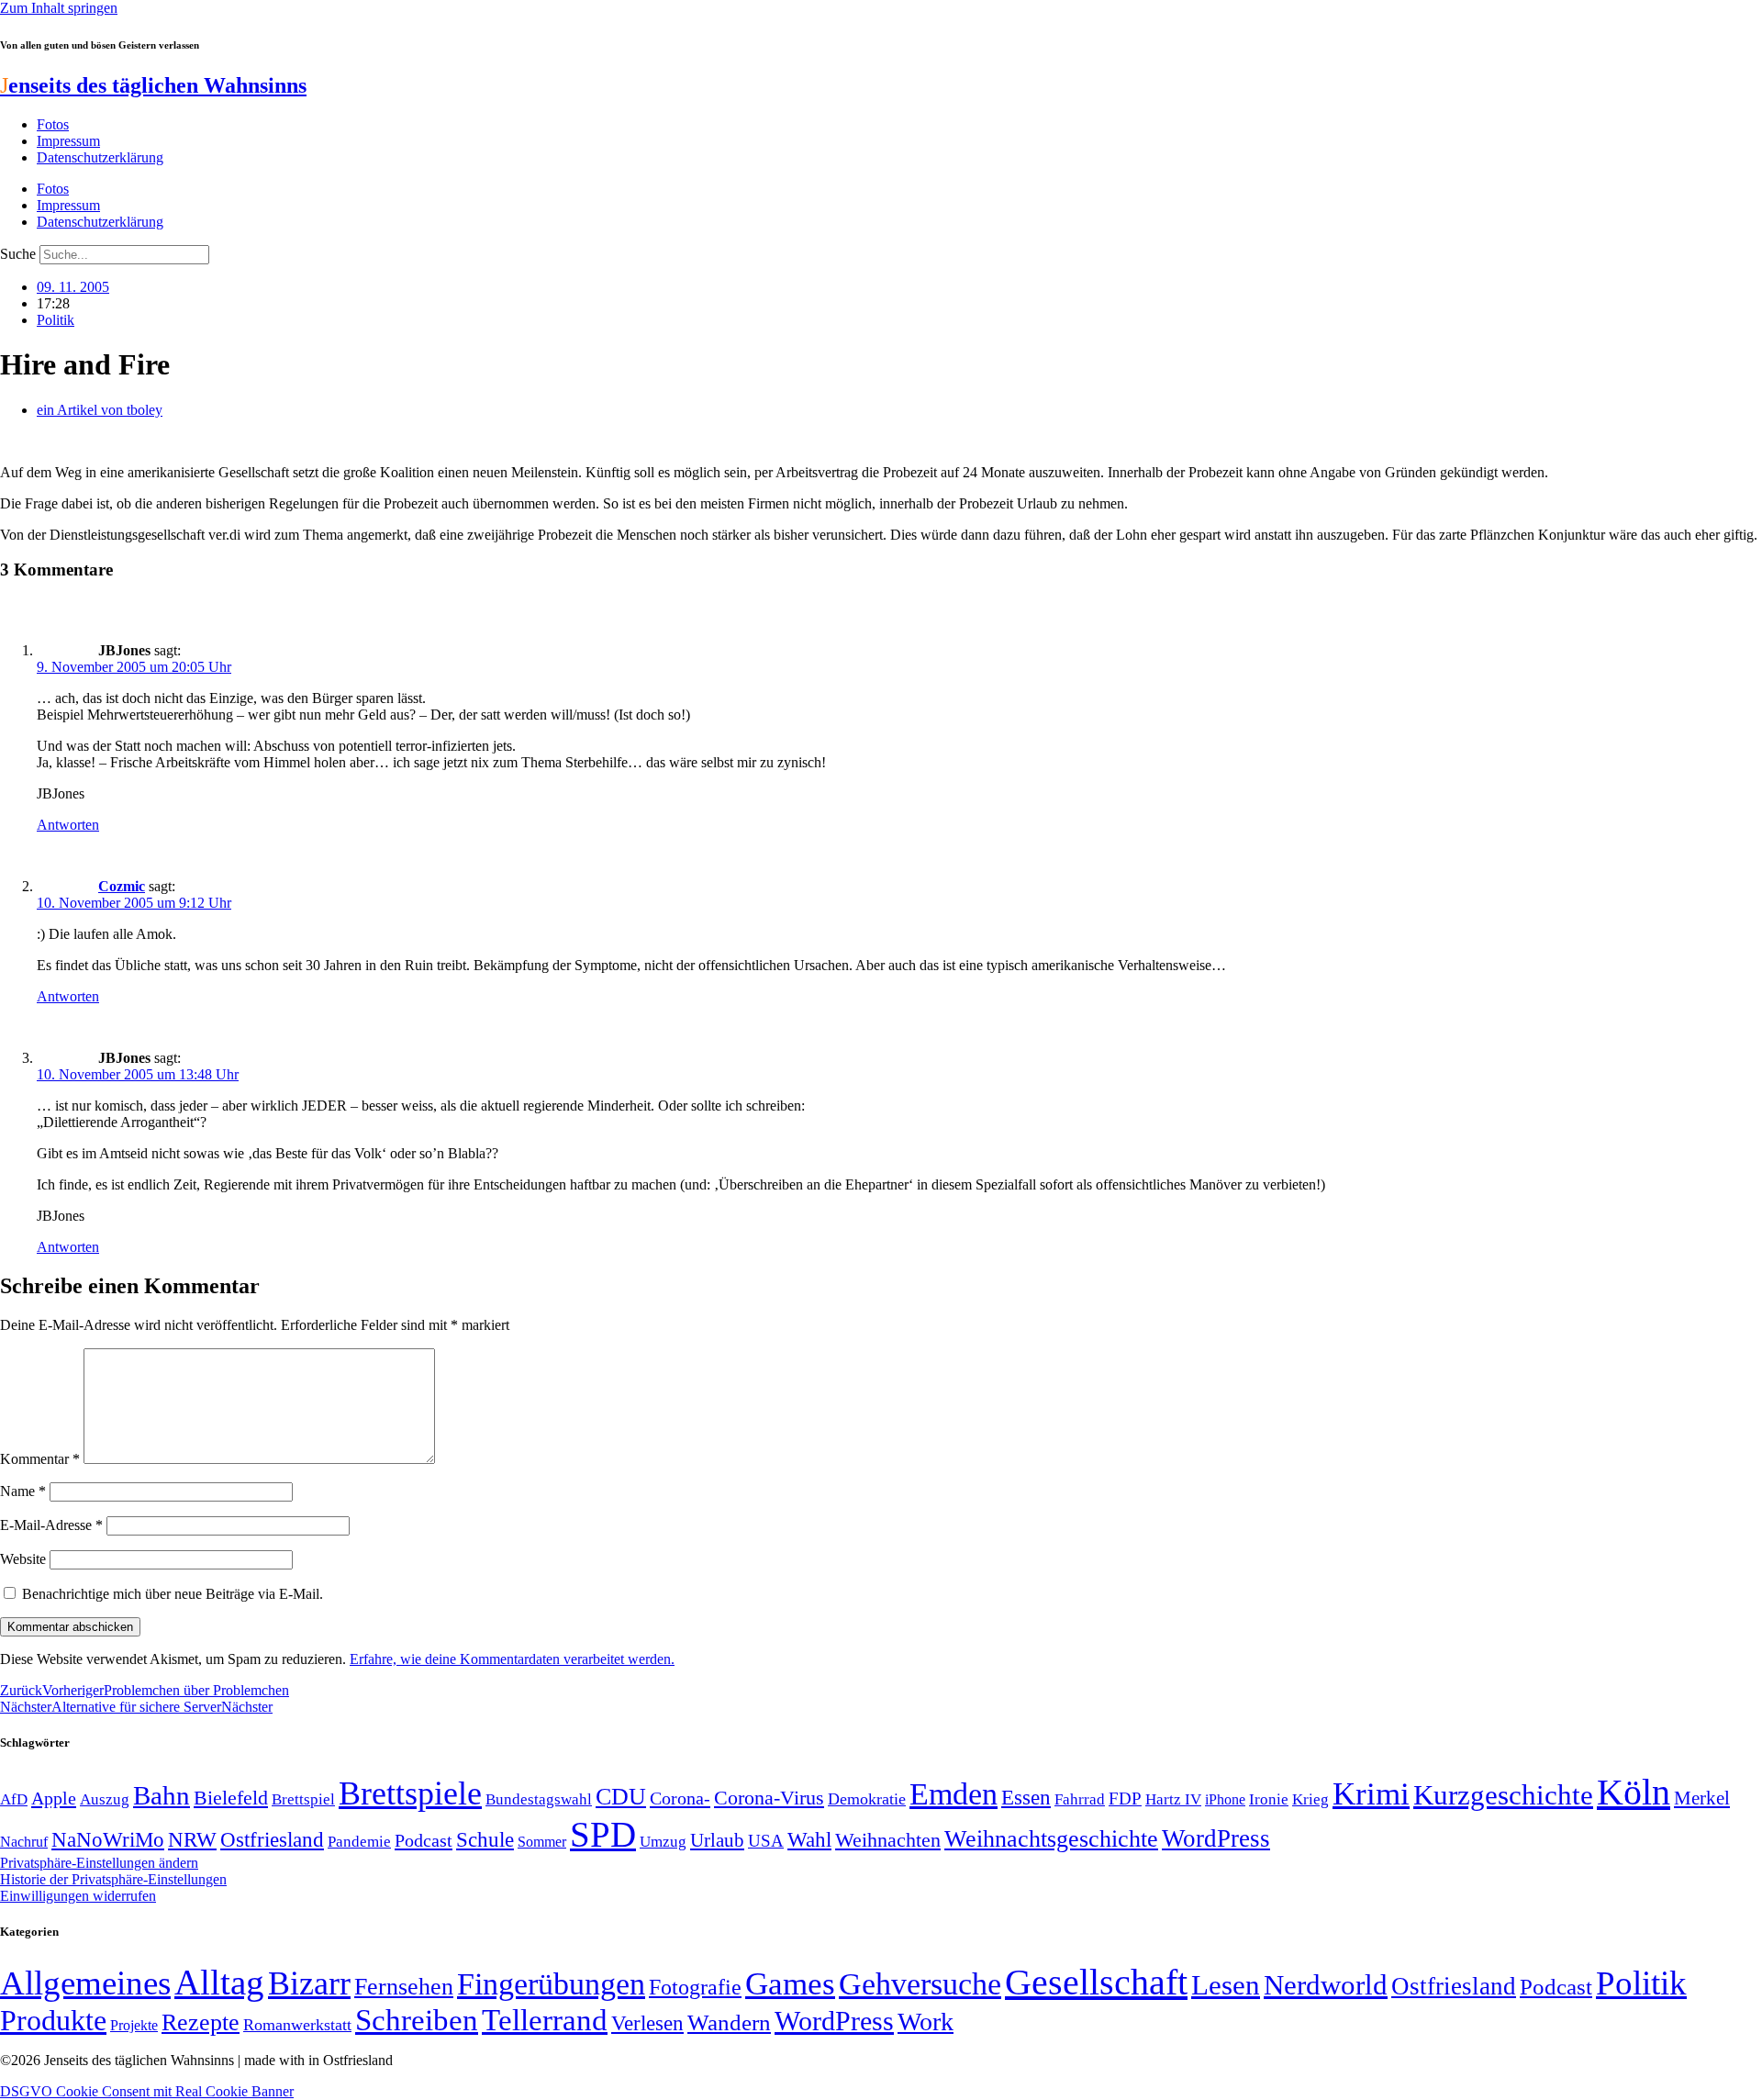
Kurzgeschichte (1503, 1795)
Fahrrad (1080, 1799)
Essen (1026, 1798)
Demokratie (867, 1799)
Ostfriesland (272, 1839)
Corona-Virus (769, 1798)
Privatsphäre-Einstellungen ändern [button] (99, 1863)
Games (790, 1984)
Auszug (105, 1799)
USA (766, 1841)
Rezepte (201, 2022)
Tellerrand (545, 2020)
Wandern (729, 2022)
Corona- (680, 1798)
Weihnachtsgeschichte (1051, 1839)
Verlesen (647, 2023)
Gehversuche (920, 1984)
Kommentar (40, 1459)
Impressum (68, 141)
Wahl (809, 1839)
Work (926, 2022)
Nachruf (24, 1842)
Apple (54, 1798)
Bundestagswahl (539, 1799)
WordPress (1216, 1838)
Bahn (162, 1795)
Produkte (53, 2020)
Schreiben (417, 2020)
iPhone (1225, 1800)
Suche (18, 254)
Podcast (424, 1840)
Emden (953, 1794)
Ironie (1269, 1799)
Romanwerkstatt (297, 2025)
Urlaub (717, 1840)
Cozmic (122, 886)
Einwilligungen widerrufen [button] (78, 1896)
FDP (1125, 1798)
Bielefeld (231, 1798)
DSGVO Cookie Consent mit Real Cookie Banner (147, 2091)
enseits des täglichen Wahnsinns (153, 85)
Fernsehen (404, 1987)
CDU (621, 1797)
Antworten (68, 825)
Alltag (219, 1982)
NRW (192, 1839)
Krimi (1371, 1794)
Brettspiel (303, 1799)
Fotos (53, 124)
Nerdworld (1326, 1985)
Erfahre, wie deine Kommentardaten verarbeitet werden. (512, 1659)
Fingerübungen (551, 1984)
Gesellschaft (1096, 1982)
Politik (56, 320)
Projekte (134, 2025)
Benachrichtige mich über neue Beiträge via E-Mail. (173, 1594)
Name (23, 1491)
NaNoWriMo (108, 1840)
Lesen (1226, 1985)
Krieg (1310, 1799)
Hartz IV (1173, 1799)
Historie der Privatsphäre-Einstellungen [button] (113, 1879)
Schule (485, 1839)
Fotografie (695, 1987)
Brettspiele (410, 1793)
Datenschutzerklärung (100, 157)
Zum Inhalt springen (59, 8)
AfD (14, 1799)
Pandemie (359, 1842)
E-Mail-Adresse (51, 1525)
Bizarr (309, 1983)
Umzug (663, 1842)
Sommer (542, 1842)
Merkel (1702, 1798)
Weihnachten (888, 1840)
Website (23, 1559)
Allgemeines (85, 1983)
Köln (1634, 1792)
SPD (603, 1834)
